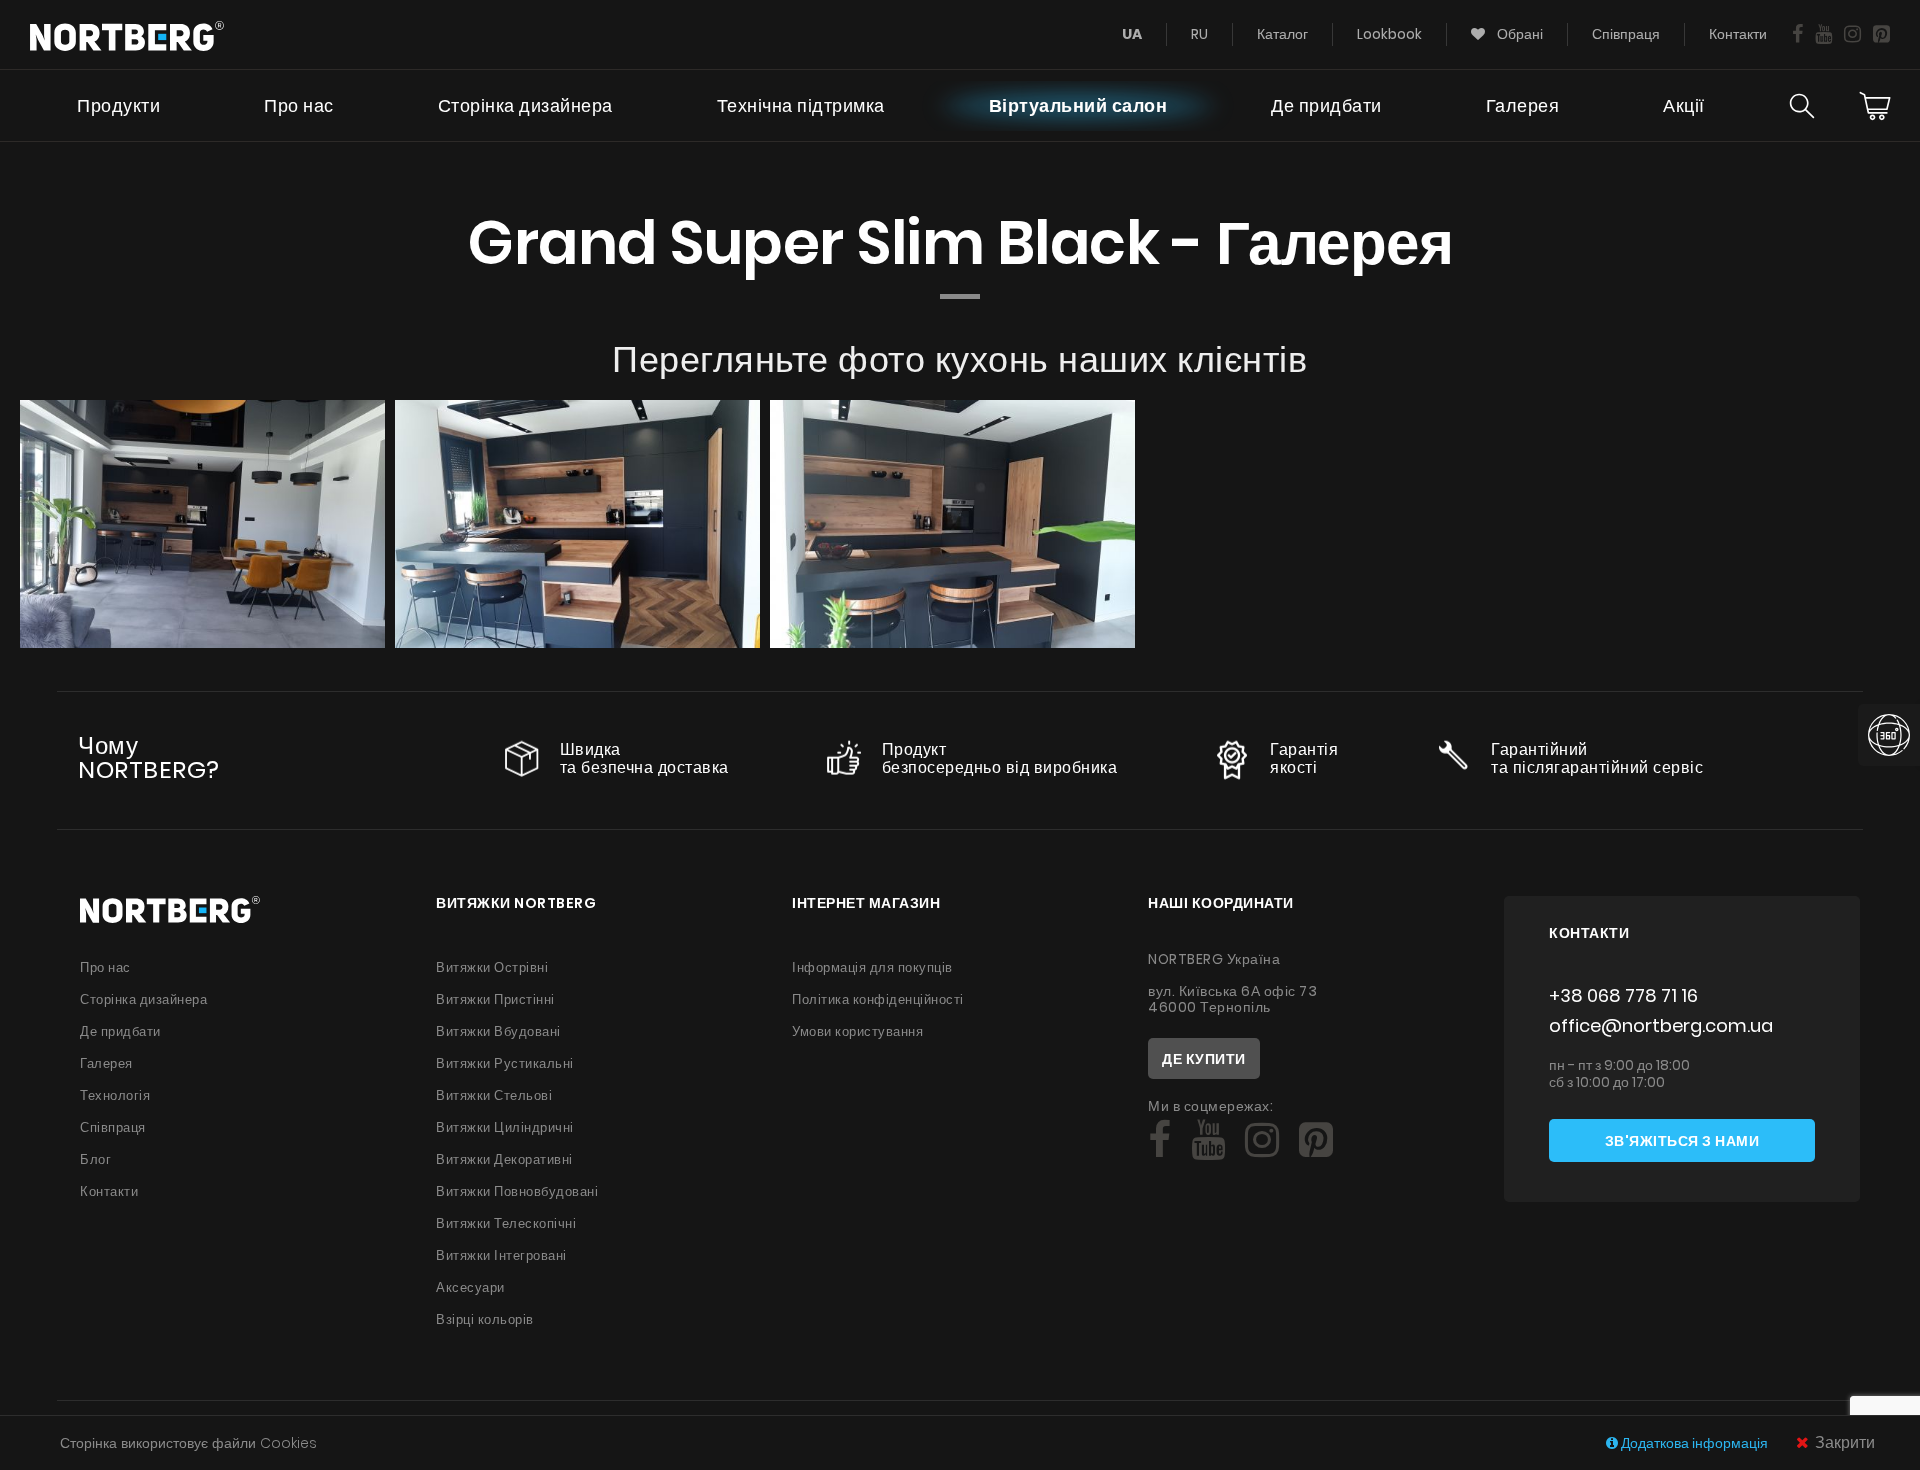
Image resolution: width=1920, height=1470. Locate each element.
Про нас (299, 105)
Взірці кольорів (485, 1319)
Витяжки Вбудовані (498, 1031)
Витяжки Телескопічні (506, 1223)
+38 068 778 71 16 (1623, 995)
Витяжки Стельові (494, 1095)
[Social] (1797, 34)
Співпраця (1626, 34)
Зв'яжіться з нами (1682, 1141)
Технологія (115, 1095)
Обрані (1518, 34)
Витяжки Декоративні (504, 1159)
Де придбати (1326, 105)
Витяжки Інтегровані (501, 1255)
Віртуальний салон (1078, 105)
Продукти (118, 105)
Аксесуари (470, 1287)
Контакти (1738, 34)
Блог (95, 1159)
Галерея (1523, 105)
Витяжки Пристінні (495, 999)
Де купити (1204, 1059)
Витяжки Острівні (492, 967)
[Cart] (1875, 106)
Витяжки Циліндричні (505, 1127)
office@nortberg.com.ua (1661, 1025)
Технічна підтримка (801, 105)
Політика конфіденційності (878, 999)
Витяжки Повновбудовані (517, 1191)
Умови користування (857, 1031)
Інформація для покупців (872, 967)
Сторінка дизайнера (525, 105)
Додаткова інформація (1694, 1443)
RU (1199, 34)
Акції (1684, 105)
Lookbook (1389, 34)
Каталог (1282, 34)
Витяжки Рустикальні (505, 1063)
